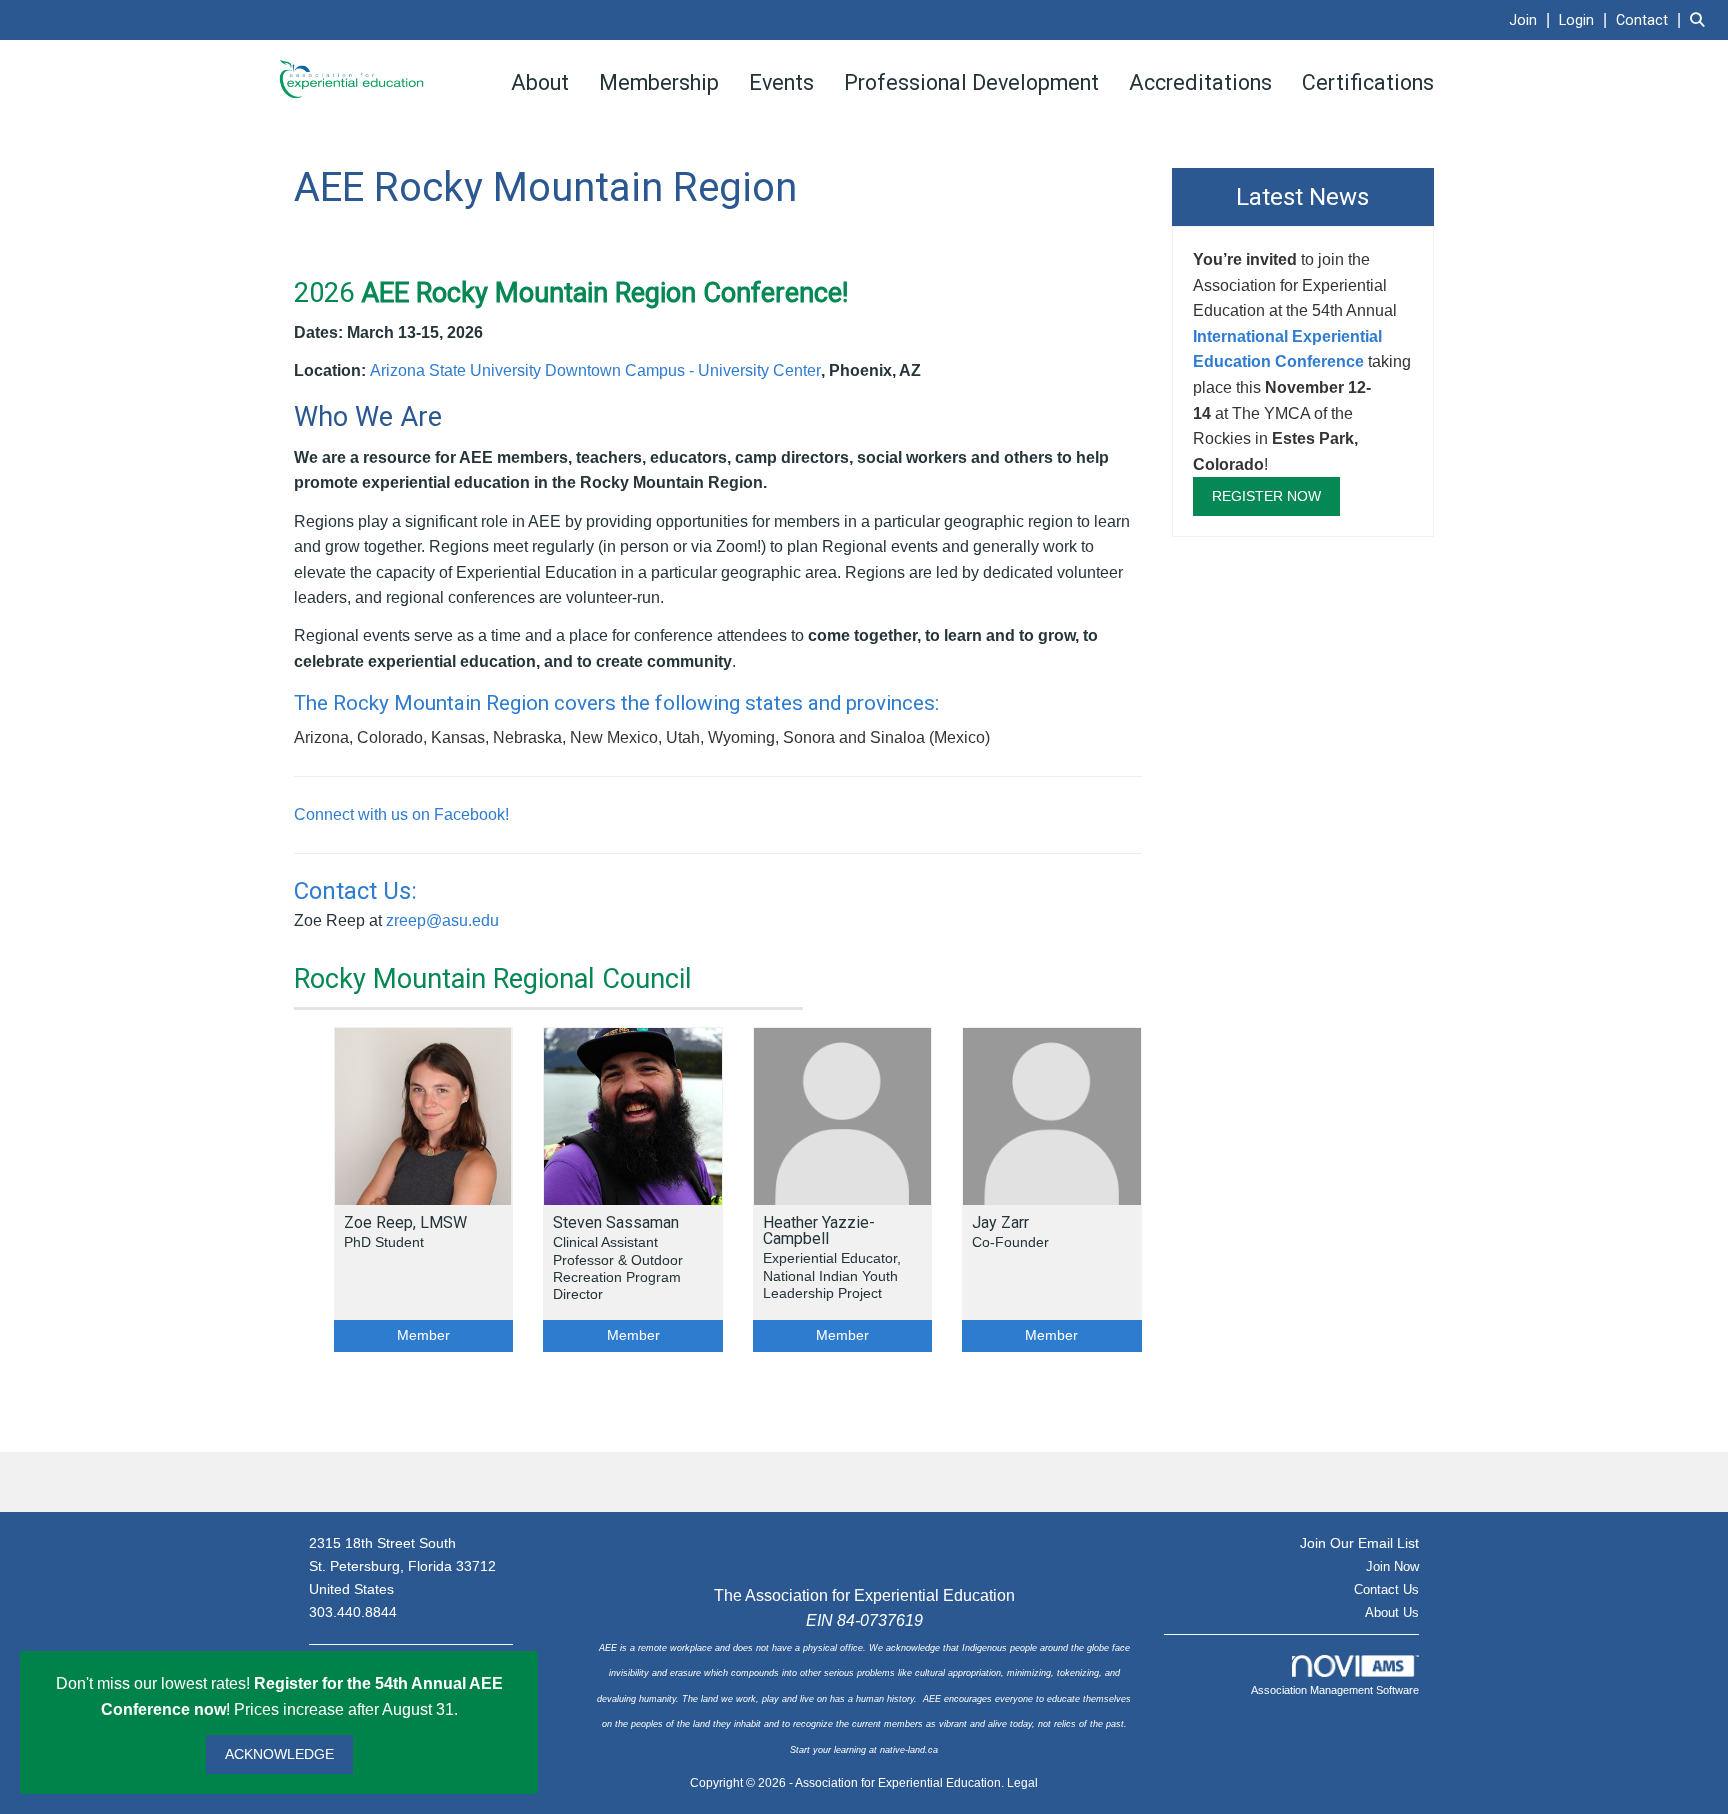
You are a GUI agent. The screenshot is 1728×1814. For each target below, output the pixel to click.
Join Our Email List (1359, 1543)
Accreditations (1200, 82)
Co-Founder (1010, 1242)
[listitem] (1532, 19)
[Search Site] (1701, 19)
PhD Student (384, 1242)
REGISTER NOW (1266, 496)
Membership (659, 82)
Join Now (1392, 1566)
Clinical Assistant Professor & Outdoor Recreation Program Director (618, 1268)
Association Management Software (1335, 1690)
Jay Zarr (1000, 1223)
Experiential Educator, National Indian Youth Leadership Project (832, 1275)
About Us (1392, 1612)
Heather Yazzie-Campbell (819, 1231)
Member (423, 1335)
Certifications (1368, 82)
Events (781, 82)
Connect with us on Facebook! (401, 814)
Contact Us (1386, 1589)
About (540, 82)
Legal (1022, 1783)
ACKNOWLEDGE (279, 1754)
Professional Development (971, 82)
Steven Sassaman (616, 1223)
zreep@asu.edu (442, 920)
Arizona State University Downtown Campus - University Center (595, 370)
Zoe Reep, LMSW (405, 1223)
